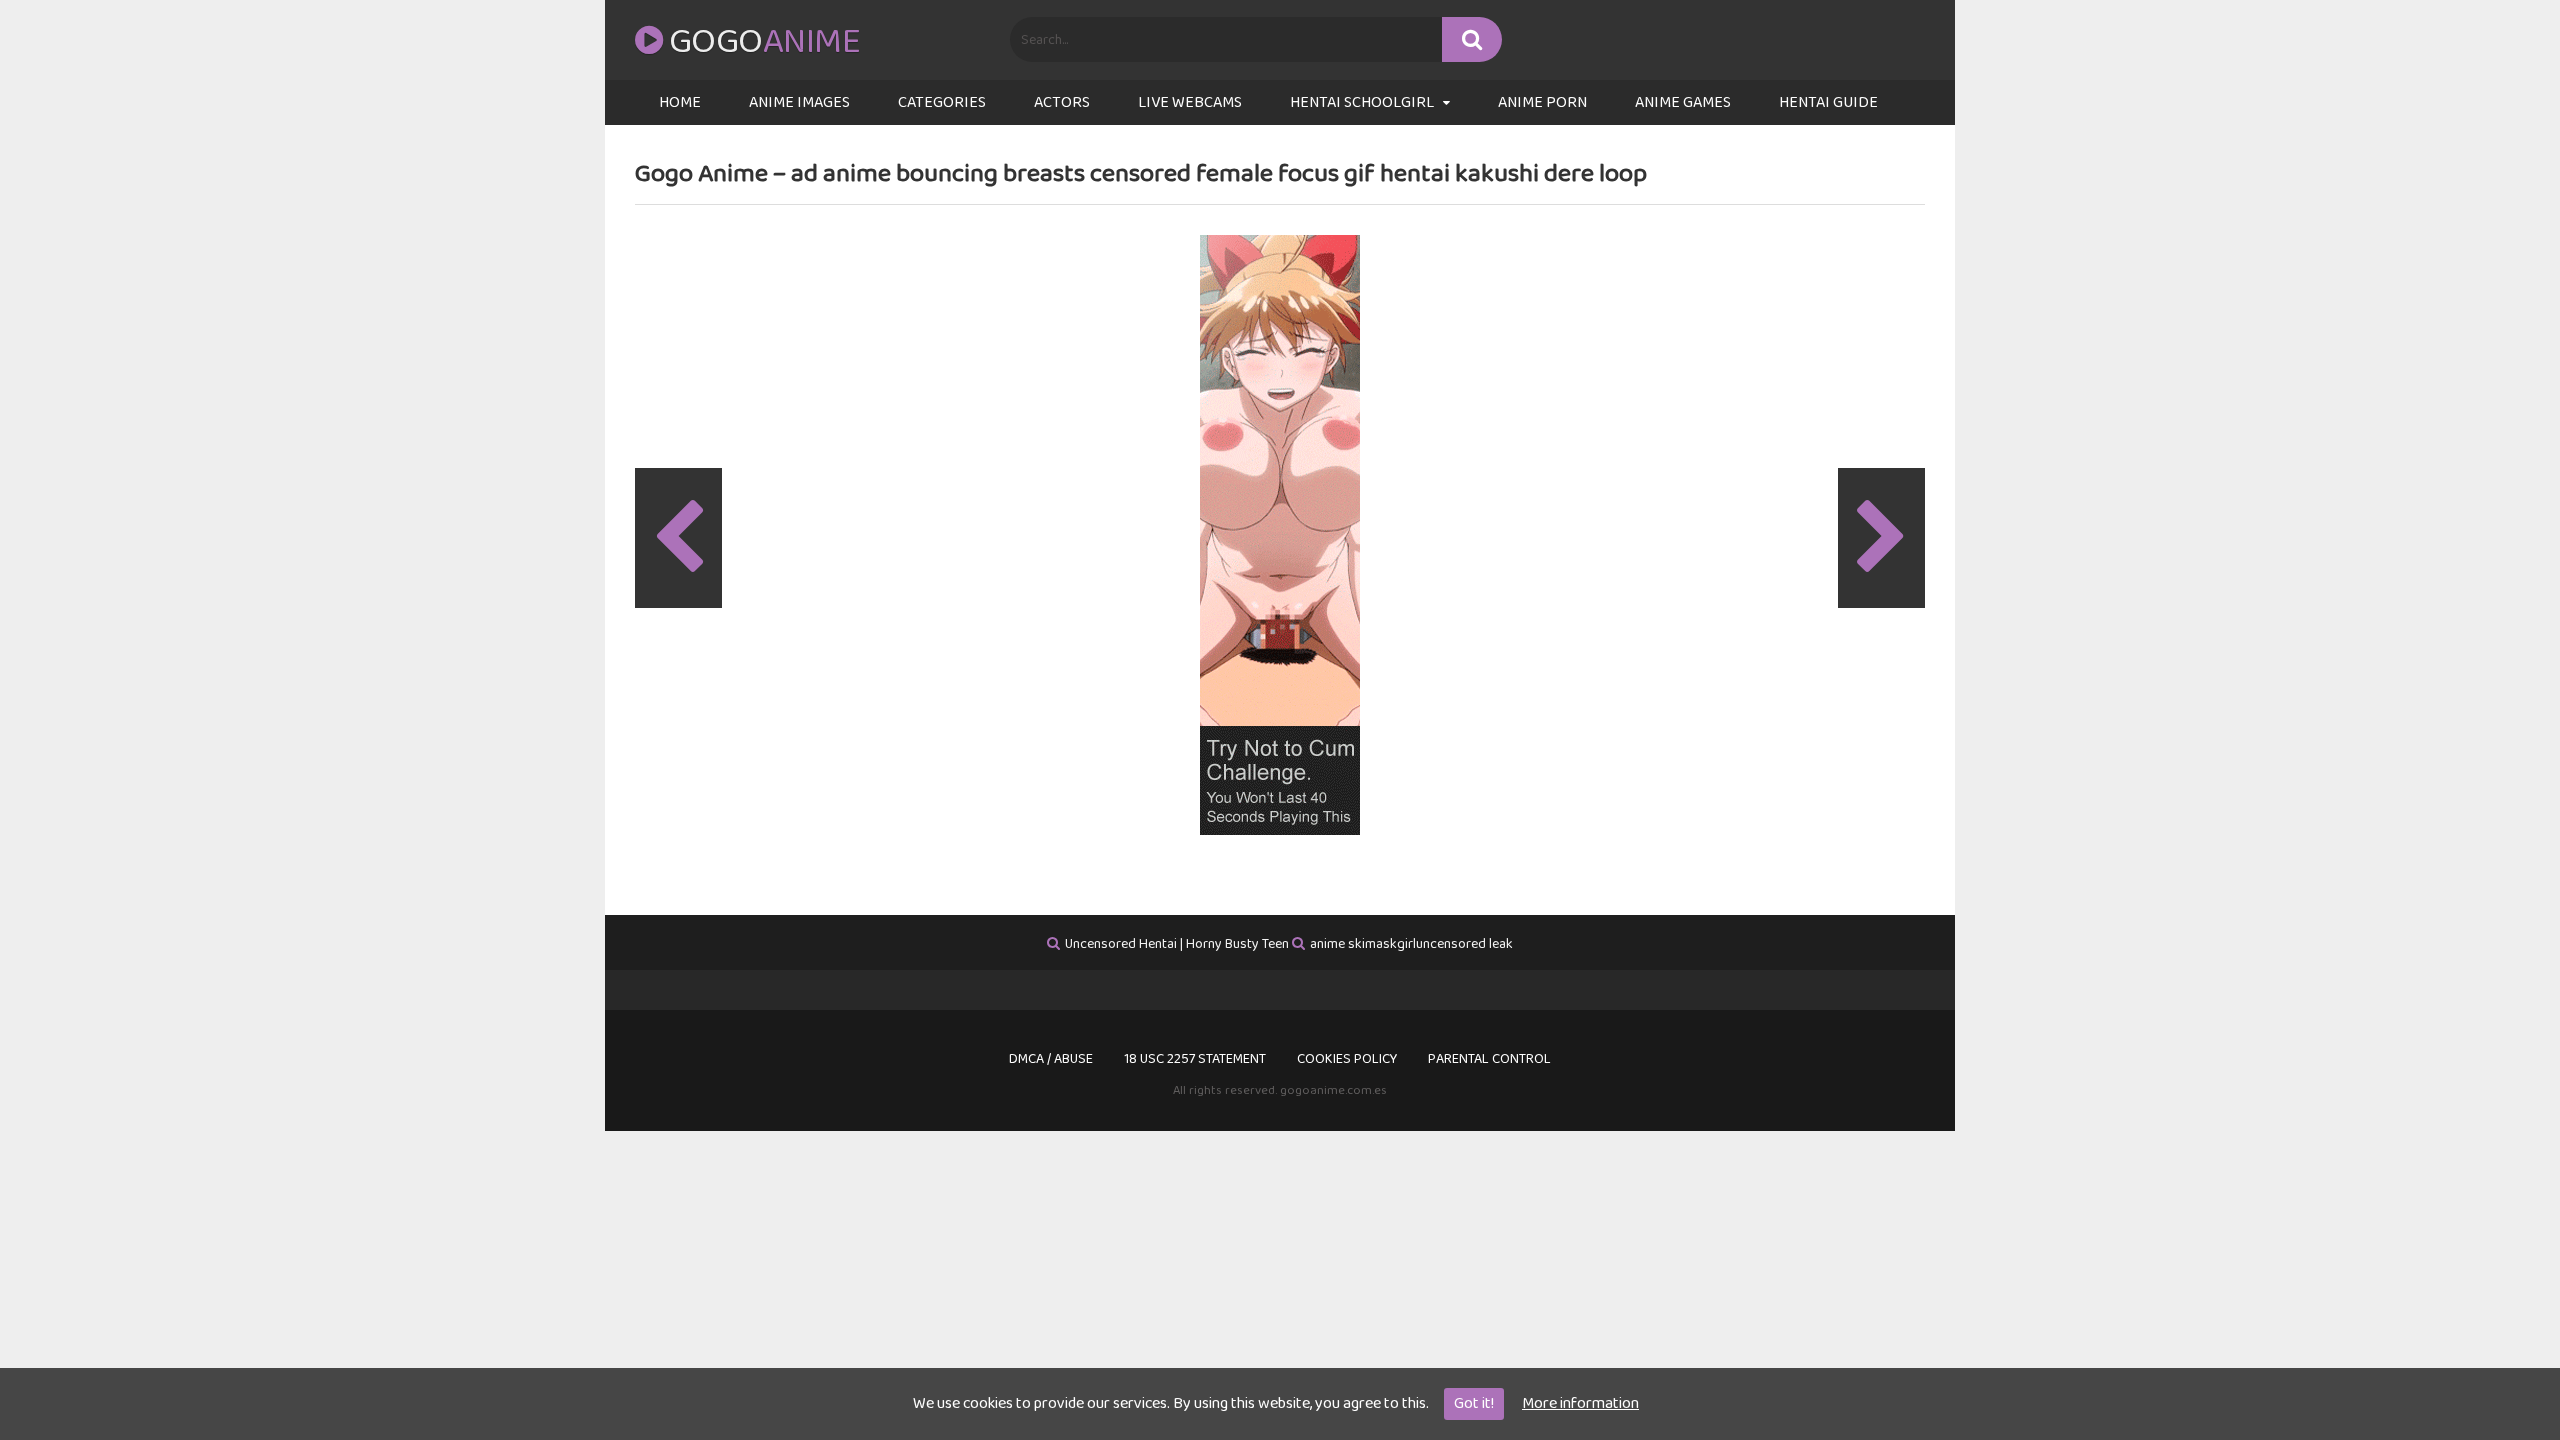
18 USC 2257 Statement (1195, 1059)
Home (680, 102)
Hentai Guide (1828, 102)
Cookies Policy (1347, 1059)
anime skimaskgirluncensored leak (1411, 944)
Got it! (1474, 1403)
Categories (942, 102)
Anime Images (799, 102)
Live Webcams (1190, 102)
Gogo (764, 42)
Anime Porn (1542, 102)
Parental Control (1489, 1059)
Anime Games (1683, 102)
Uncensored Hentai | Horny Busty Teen (1177, 944)
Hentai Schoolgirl (1362, 102)
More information (1580, 1403)
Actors (1062, 102)
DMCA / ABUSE (1051, 1059)
